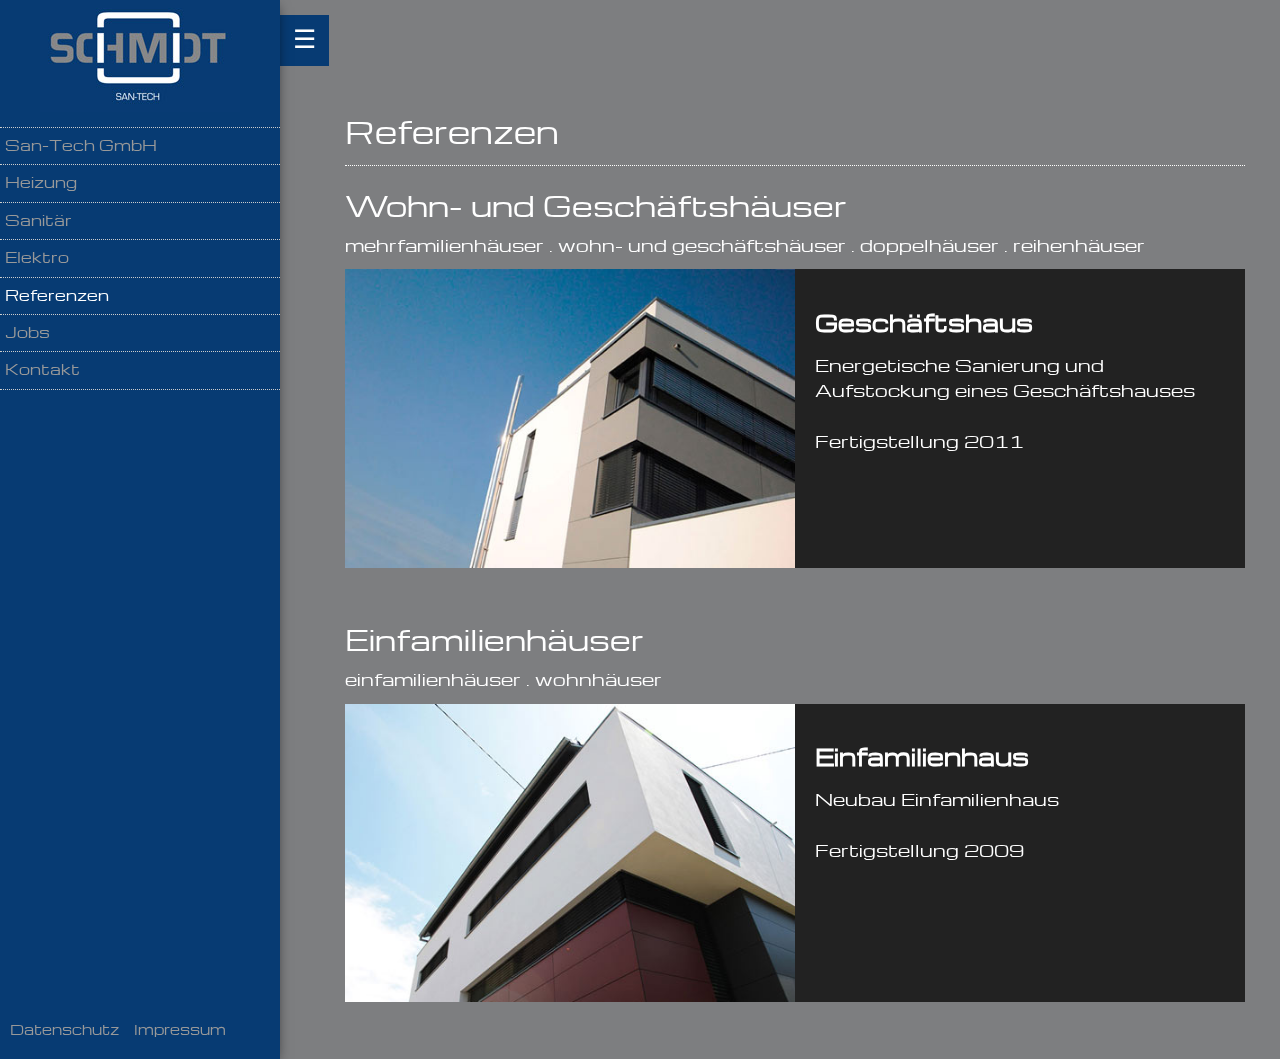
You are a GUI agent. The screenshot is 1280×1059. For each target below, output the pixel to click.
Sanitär (38, 221)
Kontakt (42, 370)
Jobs (27, 333)
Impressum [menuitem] (180, 1031)
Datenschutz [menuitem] (64, 1031)
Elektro (37, 258)
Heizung (41, 183)
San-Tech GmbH (81, 146)
